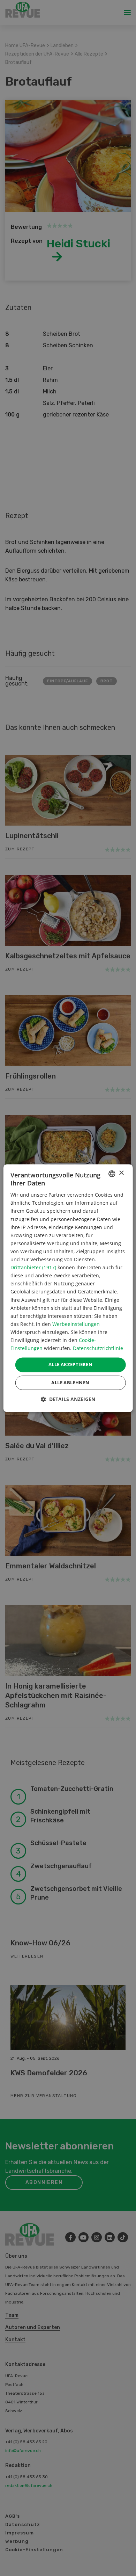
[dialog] (68, 1288)
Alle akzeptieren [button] (70, 1365)
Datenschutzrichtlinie (98, 1348)
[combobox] (112, 1174)
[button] (68, 1399)
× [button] (121, 1173)
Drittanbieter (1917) (33, 1268)
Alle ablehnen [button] (70, 1383)
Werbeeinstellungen (76, 1324)
